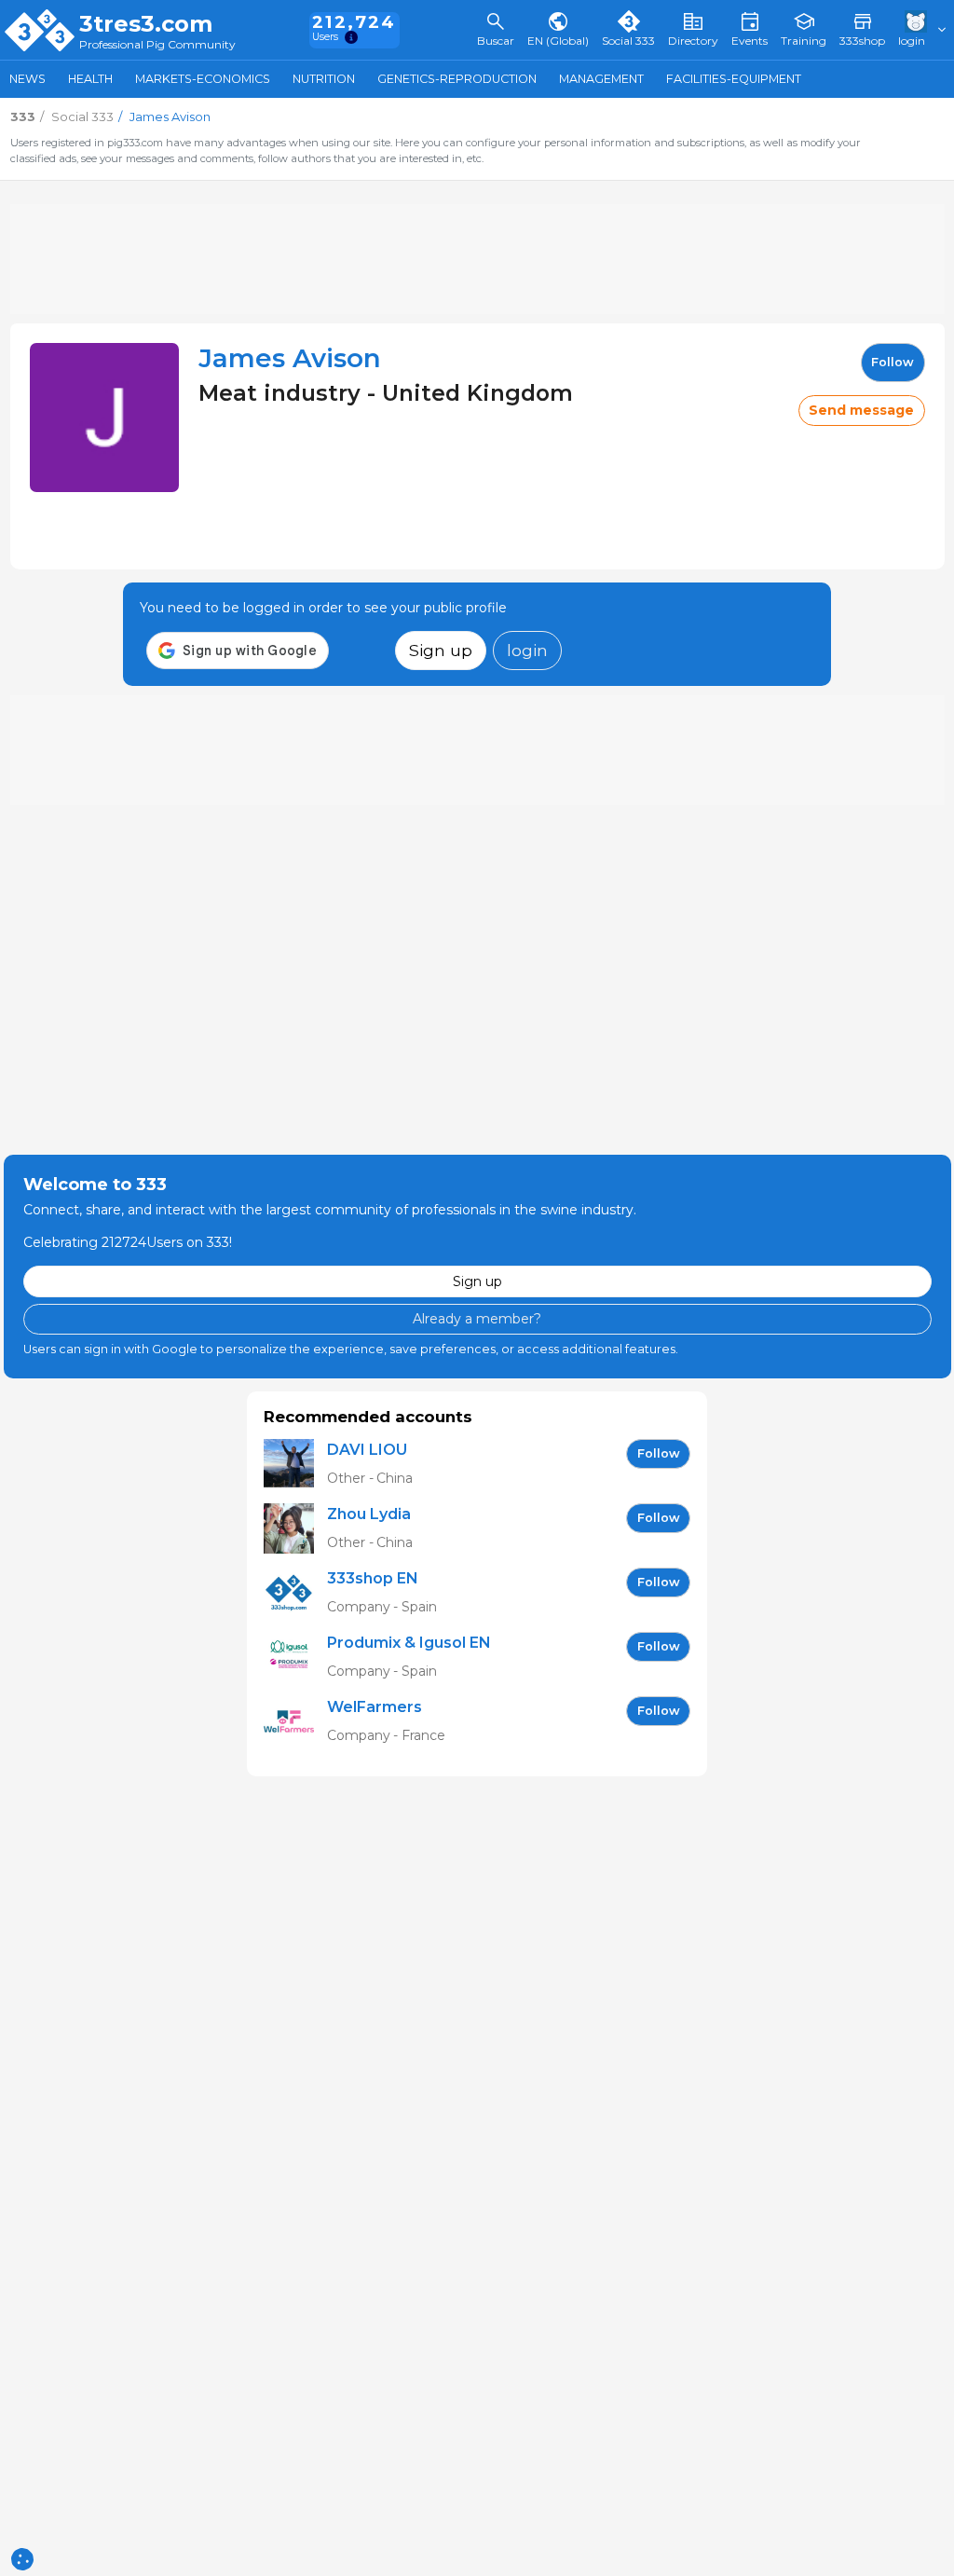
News (27, 79)
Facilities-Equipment (734, 79)
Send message (861, 410)
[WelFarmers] (295, 1722)
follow (893, 362)
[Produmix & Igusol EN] (295, 1658)
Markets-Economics (203, 79)
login (527, 650)
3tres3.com (146, 24)
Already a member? (477, 1319)
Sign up (441, 650)
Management (601, 79)
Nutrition (324, 79)
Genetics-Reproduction (457, 79)
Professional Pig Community (157, 45)
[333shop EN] (295, 1593)
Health (90, 79)
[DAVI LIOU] (295, 1465)
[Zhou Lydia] (295, 1529)
